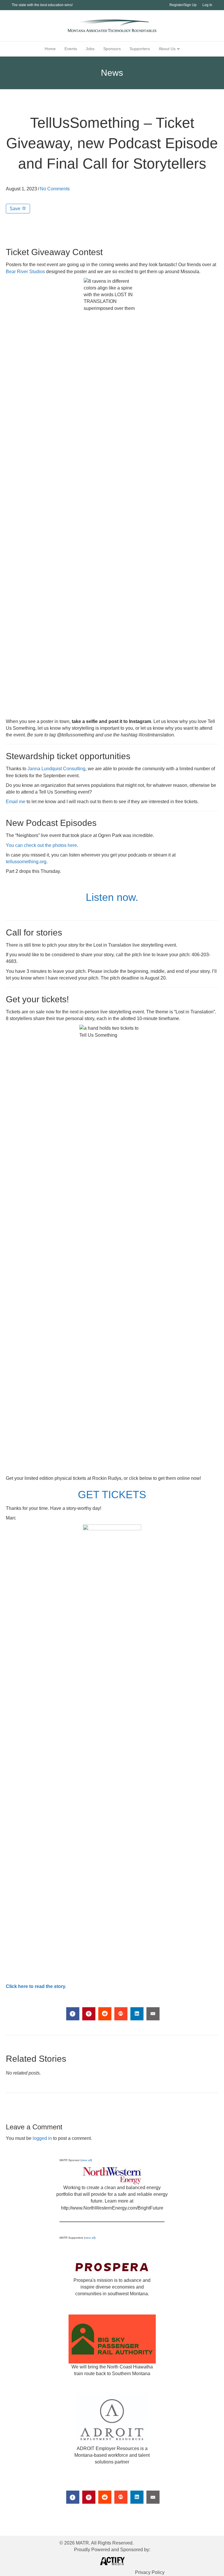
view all (86, 2160)
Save (16, 209)
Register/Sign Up (183, 5)
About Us (167, 49)
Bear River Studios (25, 272)
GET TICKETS (112, 1495)
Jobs (90, 49)
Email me (16, 802)
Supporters (140, 49)
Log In (207, 5)
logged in (42, 2138)
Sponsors (112, 49)
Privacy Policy (150, 2572)
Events (71, 49)
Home (50, 49)
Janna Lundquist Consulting (56, 769)
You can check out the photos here (41, 845)
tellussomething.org (26, 862)
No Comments (55, 189)
